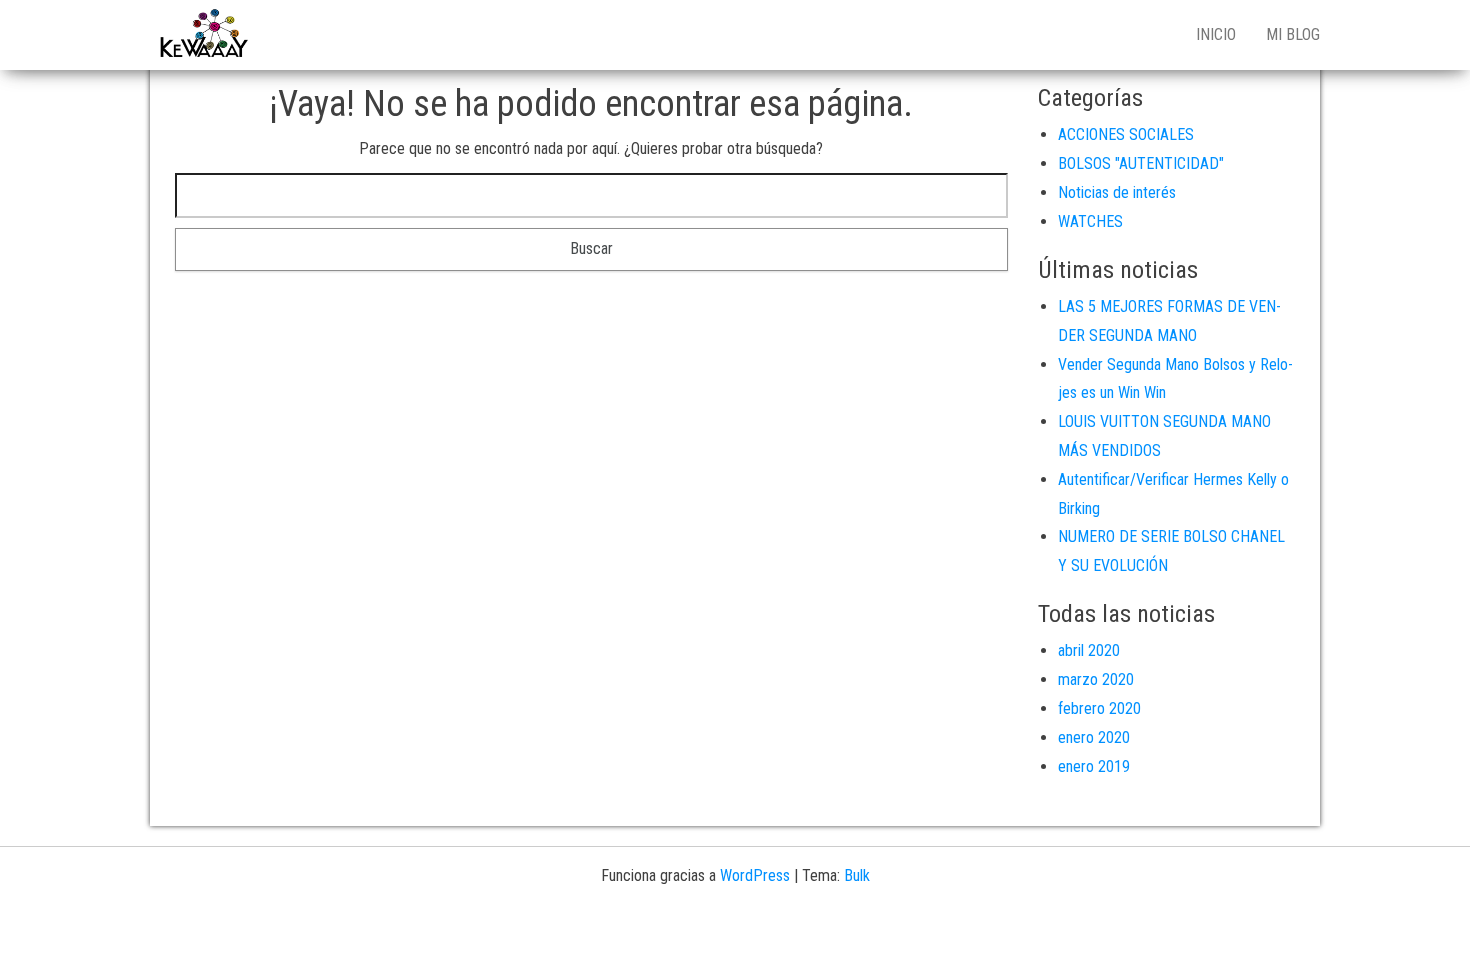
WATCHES (1090, 221)
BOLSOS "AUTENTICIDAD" (1141, 163)
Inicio (1216, 34)
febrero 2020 (1099, 708)
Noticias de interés (1117, 192)
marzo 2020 (1096, 679)
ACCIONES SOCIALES (1126, 134)
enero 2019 (1094, 766)
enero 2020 (1094, 737)
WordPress (755, 875)
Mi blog (1293, 34)
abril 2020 (1089, 650)
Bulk (857, 875)
